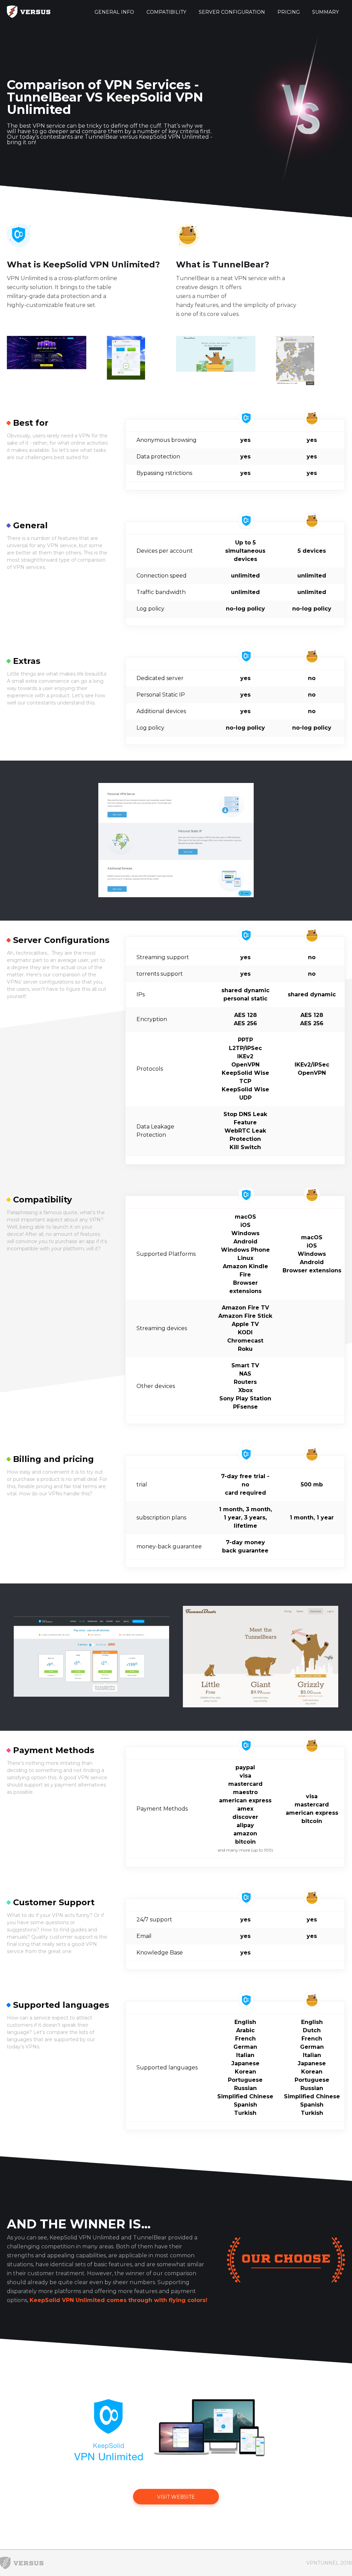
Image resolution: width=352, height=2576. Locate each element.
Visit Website (176, 2497)
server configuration (232, 12)
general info (114, 12)
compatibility (166, 12)
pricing (289, 12)
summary (326, 12)
